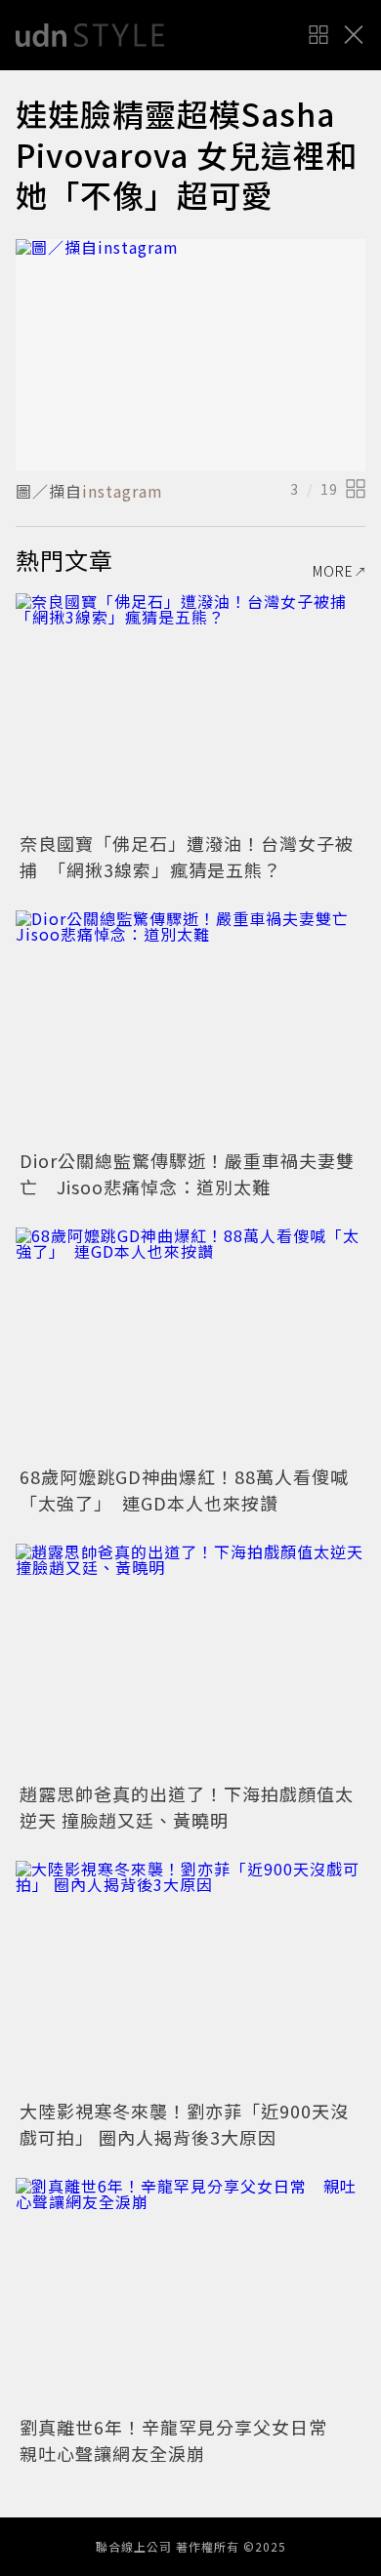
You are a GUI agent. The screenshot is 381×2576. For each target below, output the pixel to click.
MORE (333, 571)
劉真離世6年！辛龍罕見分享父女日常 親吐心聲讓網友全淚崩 (183, 2440)
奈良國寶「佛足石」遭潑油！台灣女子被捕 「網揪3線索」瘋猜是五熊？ (187, 856)
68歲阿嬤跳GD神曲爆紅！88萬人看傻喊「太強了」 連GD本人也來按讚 (184, 1489)
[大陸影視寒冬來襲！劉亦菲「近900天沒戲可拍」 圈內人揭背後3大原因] (190, 1977)
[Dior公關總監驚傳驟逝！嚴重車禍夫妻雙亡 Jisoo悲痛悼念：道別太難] (190, 1027)
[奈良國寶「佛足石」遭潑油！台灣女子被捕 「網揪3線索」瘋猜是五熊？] (190, 710)
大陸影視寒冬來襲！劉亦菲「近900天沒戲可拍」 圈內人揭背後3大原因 (184, 2124)
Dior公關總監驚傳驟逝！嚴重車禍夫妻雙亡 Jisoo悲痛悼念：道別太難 (187, 1173)
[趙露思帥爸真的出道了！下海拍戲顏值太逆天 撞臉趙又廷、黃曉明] (190, 1660)
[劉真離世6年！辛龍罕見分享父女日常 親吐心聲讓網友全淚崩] (190, 2294)
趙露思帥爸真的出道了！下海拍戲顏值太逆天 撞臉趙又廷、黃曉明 (187, 1807)
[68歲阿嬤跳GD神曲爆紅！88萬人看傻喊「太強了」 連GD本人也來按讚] (190, 1344)
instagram (123, 491)
